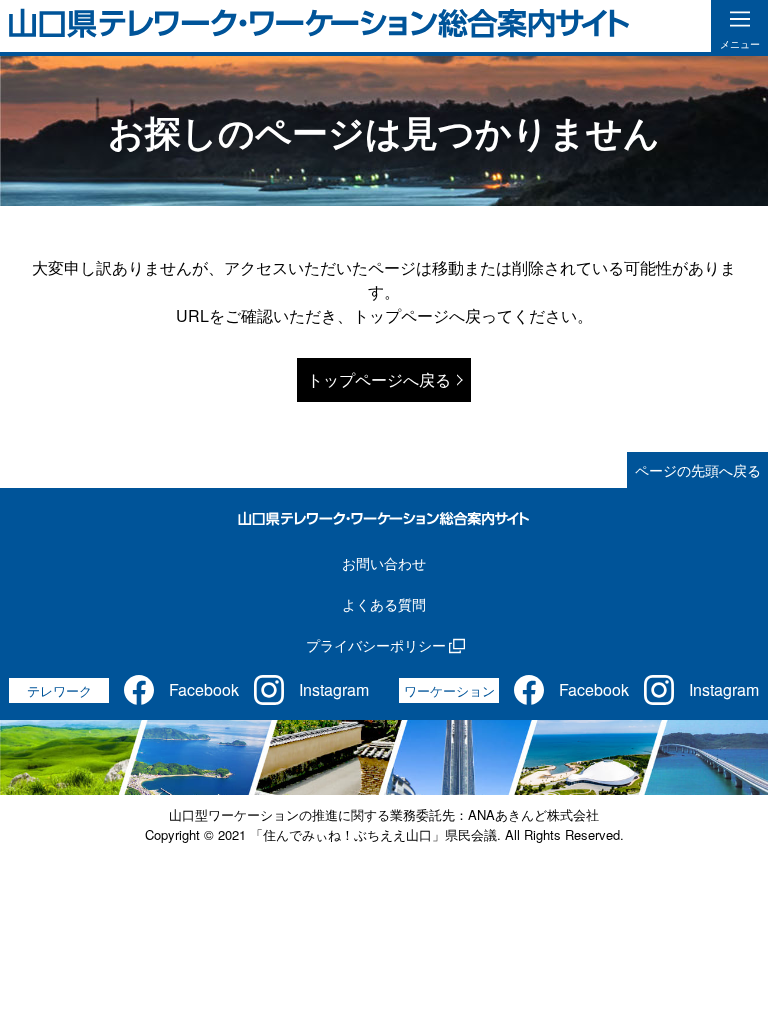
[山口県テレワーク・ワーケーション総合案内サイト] (319, 26)
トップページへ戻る (379, 379)
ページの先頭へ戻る (698, 470)
